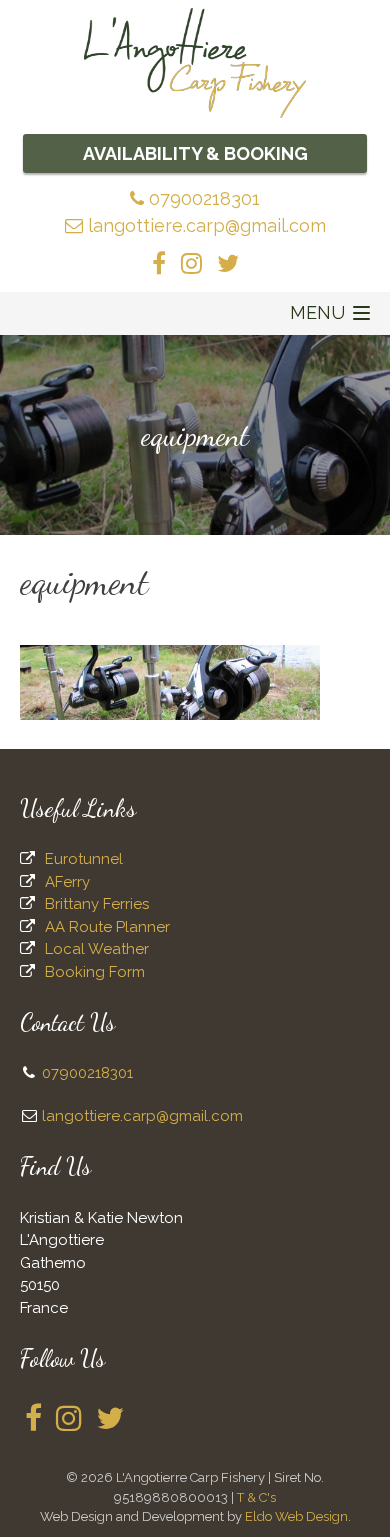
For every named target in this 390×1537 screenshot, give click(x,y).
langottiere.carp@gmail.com (204, 225)
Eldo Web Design (296, 1516)
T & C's (256, 1497)
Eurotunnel (84, 859)
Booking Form (95, 972)
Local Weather (97, 949)
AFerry (67, 882)
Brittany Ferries (97, 904)
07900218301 (202, 198)
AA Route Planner (107, 927)
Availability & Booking (195, 153)
